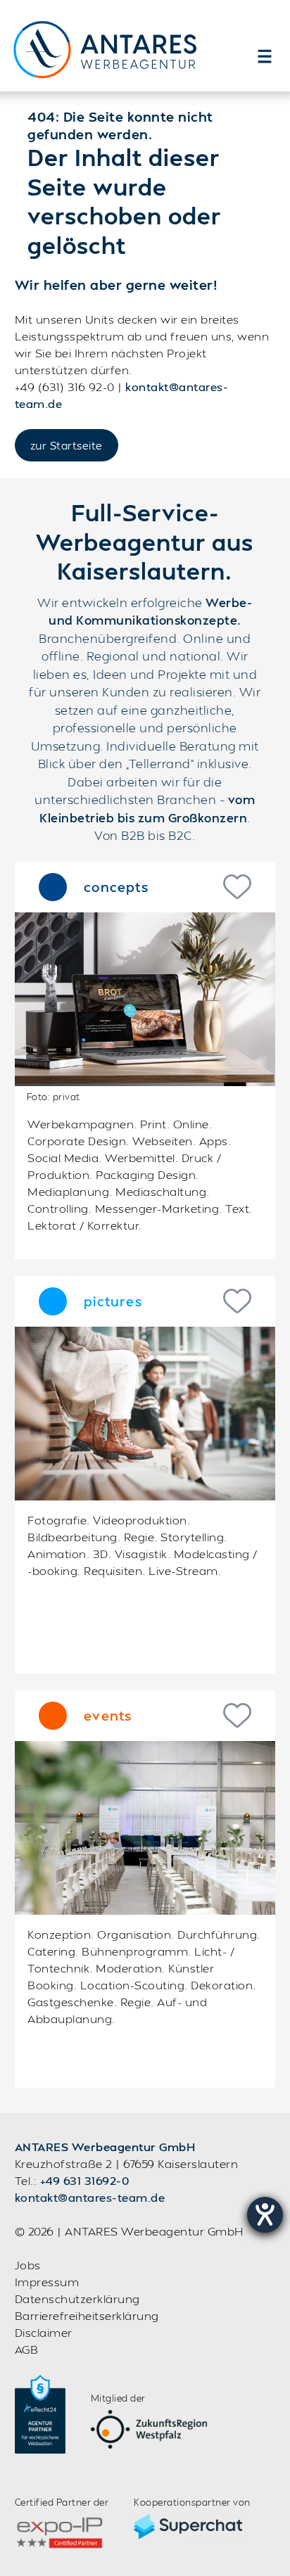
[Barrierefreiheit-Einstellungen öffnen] (265, 2215)
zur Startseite (67, 445)
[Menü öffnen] (265, 56)
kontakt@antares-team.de (90, 2197)
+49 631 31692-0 (85, 2180)
